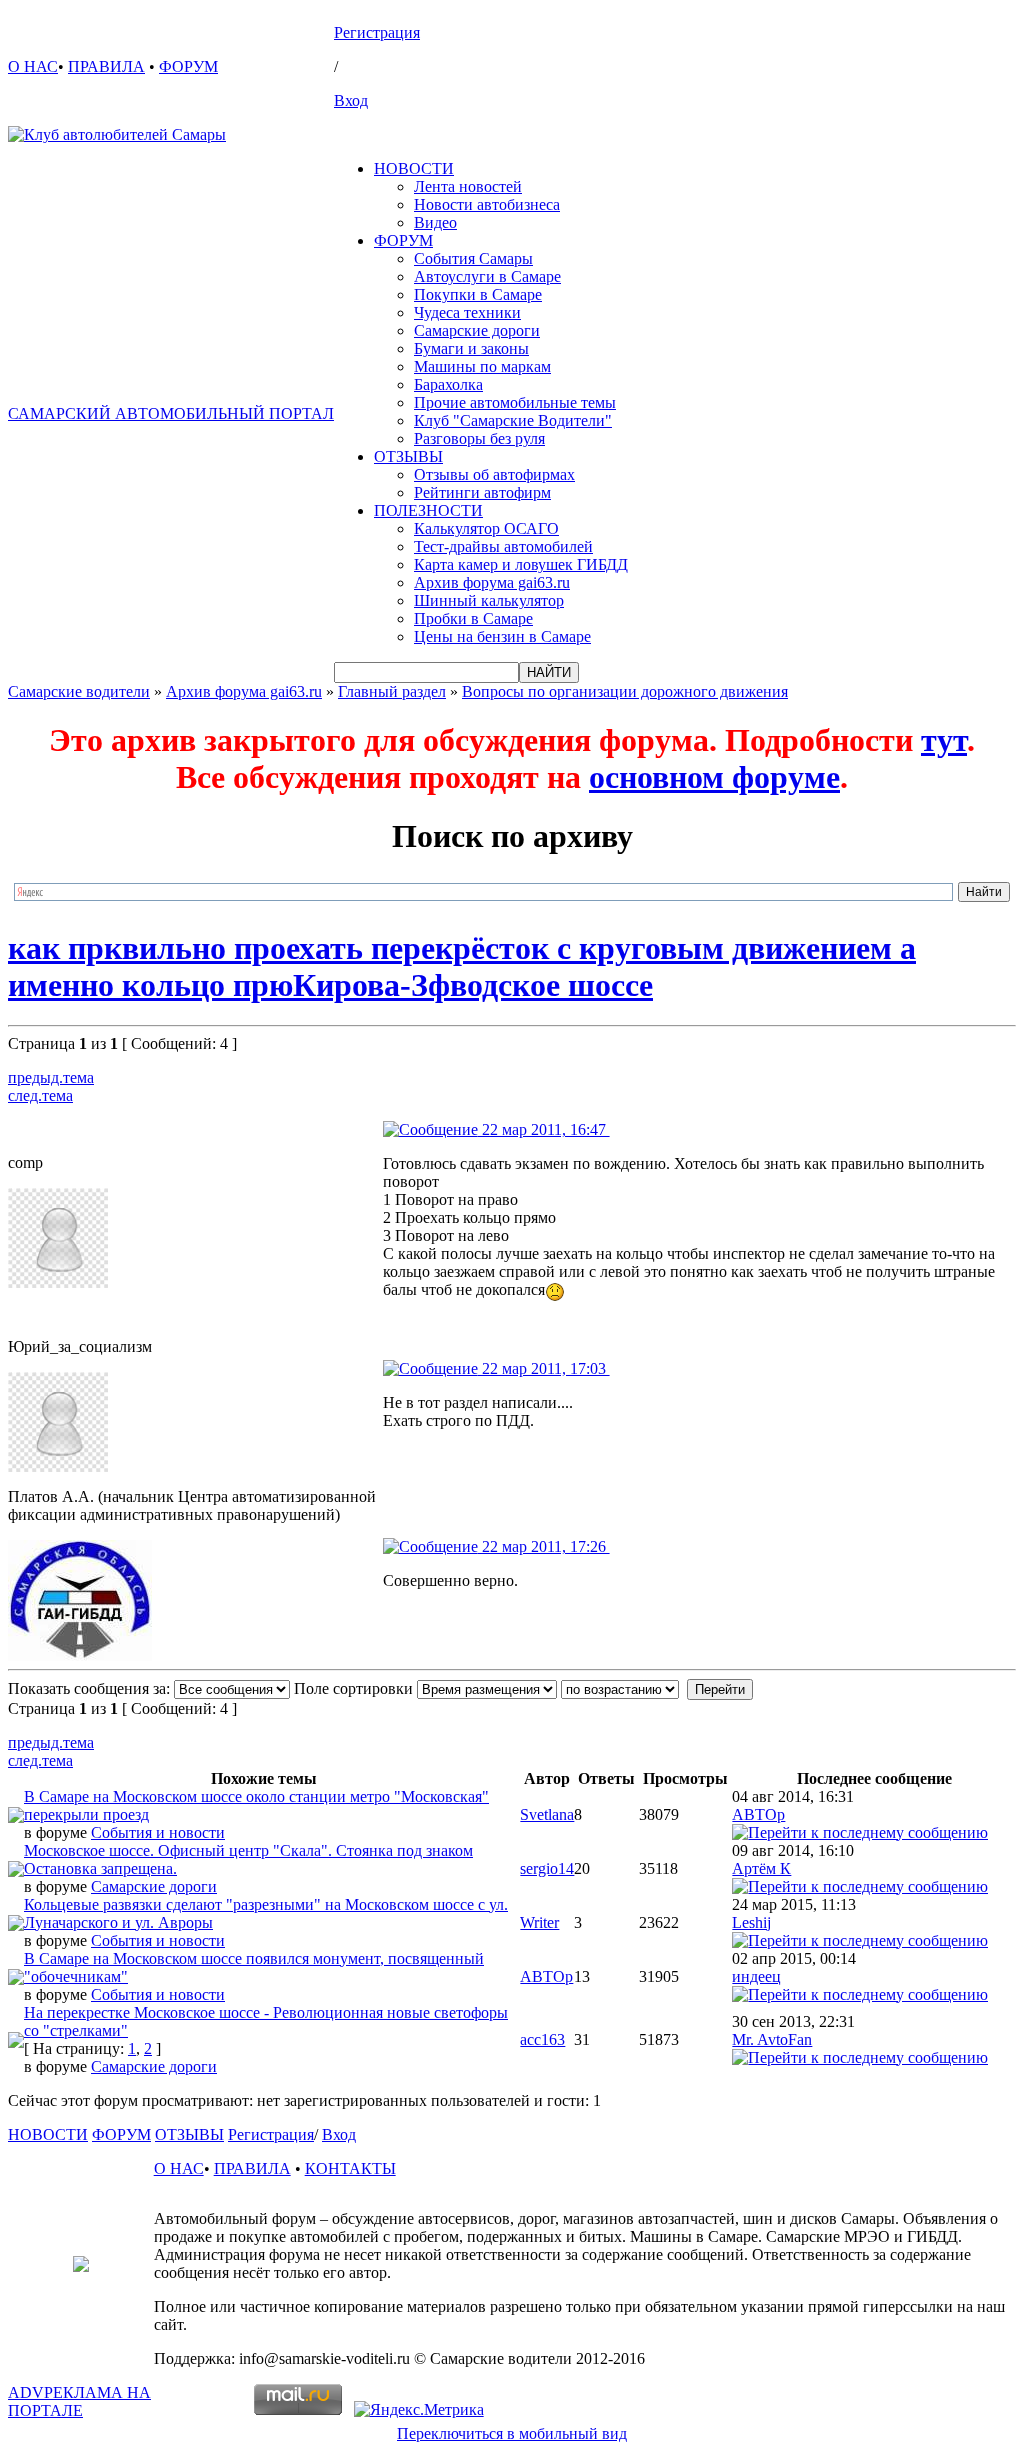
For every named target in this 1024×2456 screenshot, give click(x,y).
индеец (756, 1976)
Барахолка (448, 384)
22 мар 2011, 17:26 (544, 1546)
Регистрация (377, 32)
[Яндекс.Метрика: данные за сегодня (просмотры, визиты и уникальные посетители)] (419, 2410)
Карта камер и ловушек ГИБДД (521, 564)
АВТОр (758, 1814)
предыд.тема (51, 1077)
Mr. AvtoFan (772, 2039)
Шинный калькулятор (489, 600)
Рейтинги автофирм (482, 492)
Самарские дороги (477, 330)
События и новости (158, 1832)
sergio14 (547, 1868)
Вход (351, 100)
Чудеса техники (467, 312)
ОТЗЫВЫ (408, 456)
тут (944, 740)
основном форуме (714, 777)
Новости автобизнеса (487, 204)
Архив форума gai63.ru (492, 582)
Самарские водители (79, 691)
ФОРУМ (188, 66)
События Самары (473, 258)
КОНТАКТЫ (350, 2168)
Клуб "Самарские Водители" (513, 420)
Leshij (751, 1922)
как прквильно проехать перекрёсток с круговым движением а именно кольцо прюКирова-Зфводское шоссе (462, 966)
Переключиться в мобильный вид (512, 2433)
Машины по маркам (482, 366)
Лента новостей (468, 186)
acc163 (542, 2039)
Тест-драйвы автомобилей (503, 546)
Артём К (761, 1868)
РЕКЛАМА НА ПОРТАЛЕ (79, 2401)
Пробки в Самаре (473, 618)
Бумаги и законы (471, 348)
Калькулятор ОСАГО (486, 528)
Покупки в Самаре (478, 294)
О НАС (33, 66)
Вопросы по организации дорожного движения (625, 691)
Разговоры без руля (479, 438)
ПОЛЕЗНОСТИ (428, 510)
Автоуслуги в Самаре (487, 276)
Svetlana (547, 1814)
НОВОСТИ (414, 168)
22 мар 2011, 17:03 (544, 1368)
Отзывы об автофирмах (494, 474)
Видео (435, 222)
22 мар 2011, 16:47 (544, 1129)
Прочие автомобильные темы (515, 402)
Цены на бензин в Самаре (502, 636)
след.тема (40, 1095)
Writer (539, 1922)
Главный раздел (392, 691)
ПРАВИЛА (106, 66)
